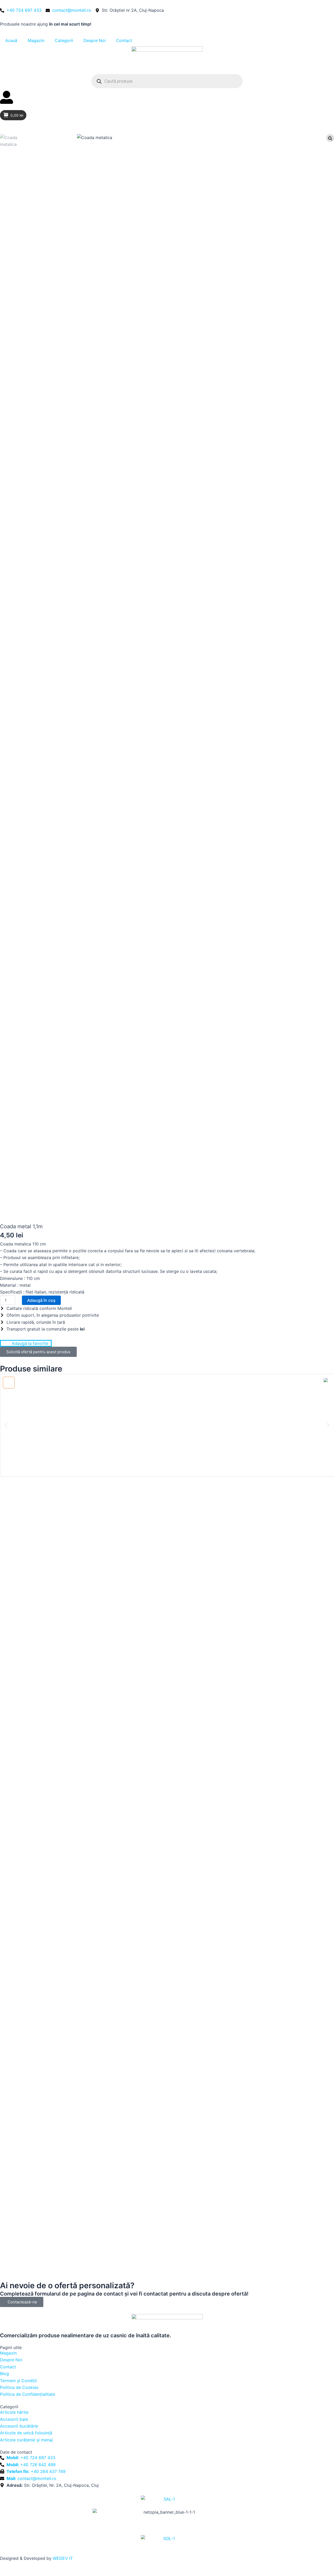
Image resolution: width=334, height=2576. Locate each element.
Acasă (11, 40)
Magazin (36, 40)
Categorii (64, 40)
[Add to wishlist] (9, 1383)
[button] (6, 1425)
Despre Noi (95, 40)
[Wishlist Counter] (167, 108)
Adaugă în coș (41, 1300)
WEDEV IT (63, 2558)
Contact (124, 40)
